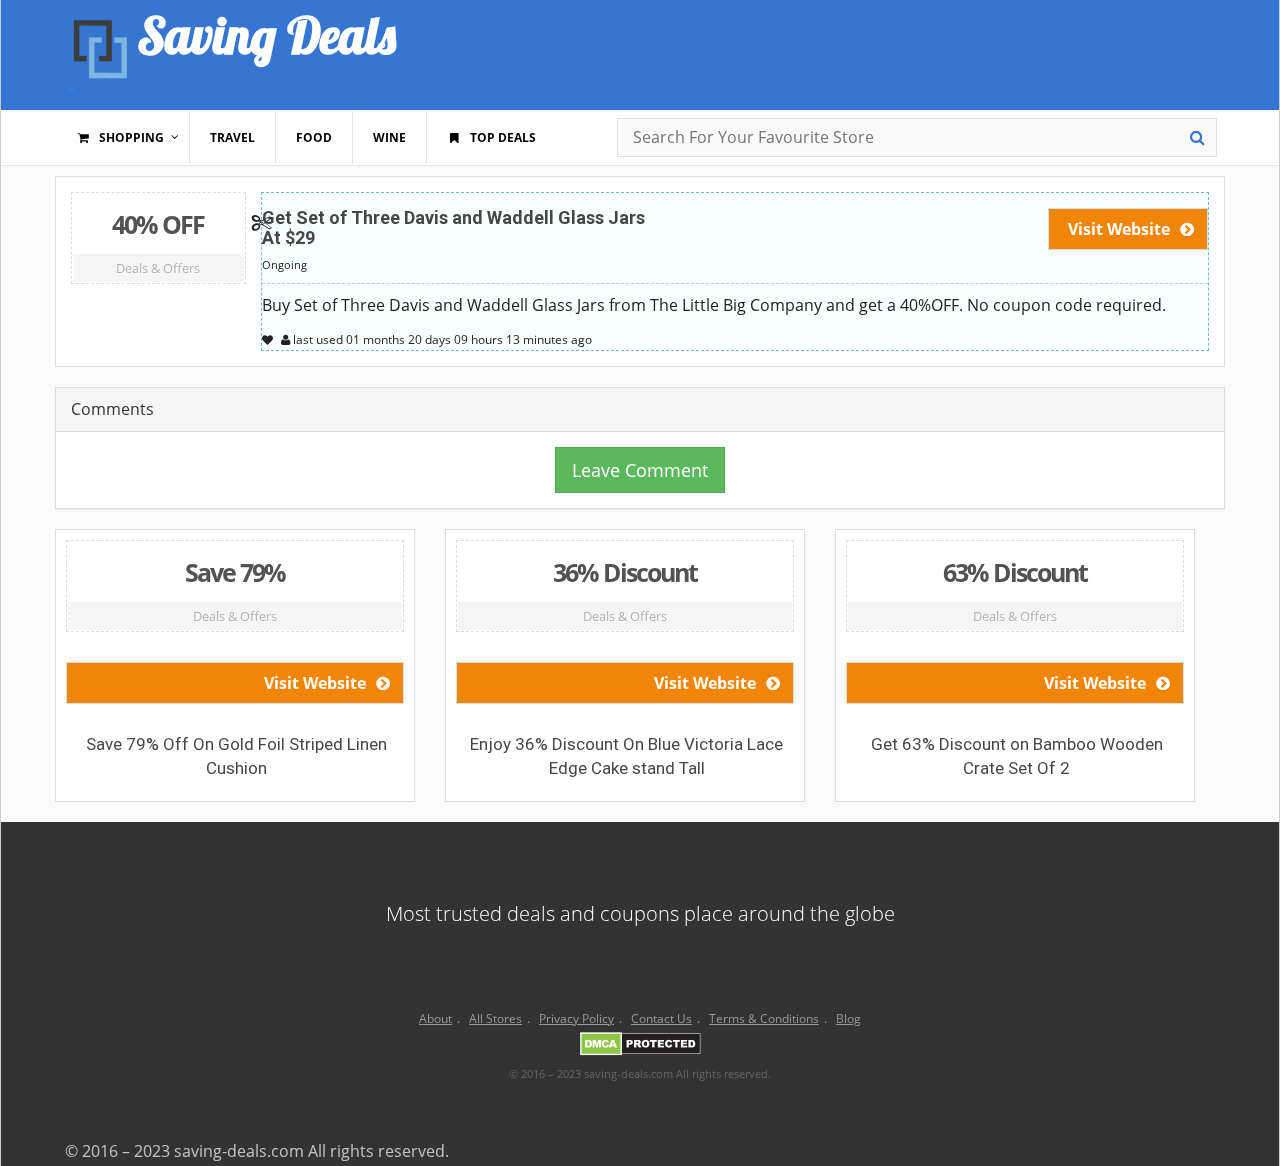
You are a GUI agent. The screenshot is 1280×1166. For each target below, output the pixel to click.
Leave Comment (640, 470)
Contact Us (661, 1018)
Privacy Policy (576, 1018)
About (435, 1018)
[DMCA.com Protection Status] (640, 1047)
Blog (848, 1018)
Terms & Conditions (764, 1018)
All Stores (495, 1018)
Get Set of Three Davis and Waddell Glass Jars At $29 (453, 227)
